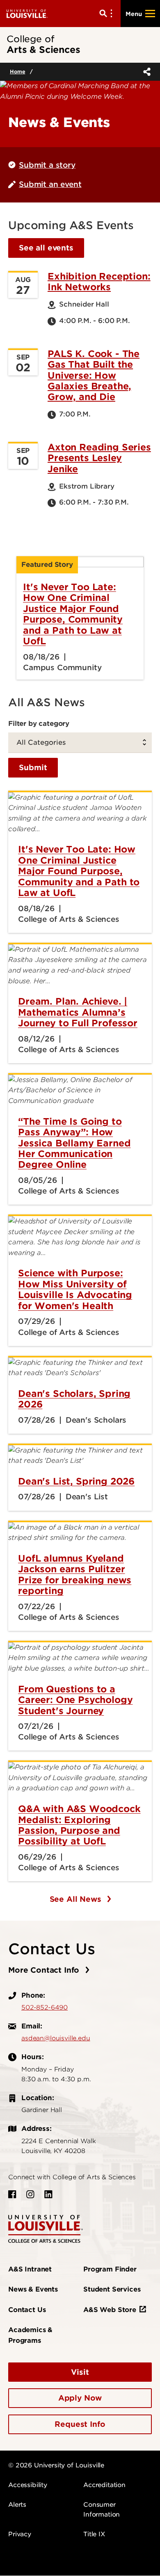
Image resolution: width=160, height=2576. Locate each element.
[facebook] (12, 2194)
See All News (77, 1899)
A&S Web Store (110, 2310)
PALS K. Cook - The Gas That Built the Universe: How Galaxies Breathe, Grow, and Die (94, 375)
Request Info (80, 2424)
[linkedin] (48, 2194)
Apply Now (80, 2398)
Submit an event (50, 184)
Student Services (112, 2289)
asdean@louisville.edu (56, 2038)
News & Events (33, 2289)
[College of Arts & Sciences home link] (46, 2228)
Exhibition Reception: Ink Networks (99, 282)
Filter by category (39, 723)
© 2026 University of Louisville (56, 2465)
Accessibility (28, 2485)
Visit (80, 2372)
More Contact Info (45, 1970)
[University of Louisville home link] (27, 13)
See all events (46, 248)
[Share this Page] (145, 72)
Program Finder (110, 2269)
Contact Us (27, 2310)
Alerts (17, 2505)
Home (17, 72)
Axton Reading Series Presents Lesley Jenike (99, 458)
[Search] (107, 14)
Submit (33, 767)
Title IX (94, 2534)
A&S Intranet (30, 2269)
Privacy (20, 2534)
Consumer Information (102, 2510)
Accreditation (104, 2485)
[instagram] (30, 2194)
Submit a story (47, 165)
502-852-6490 (45, 2008)
